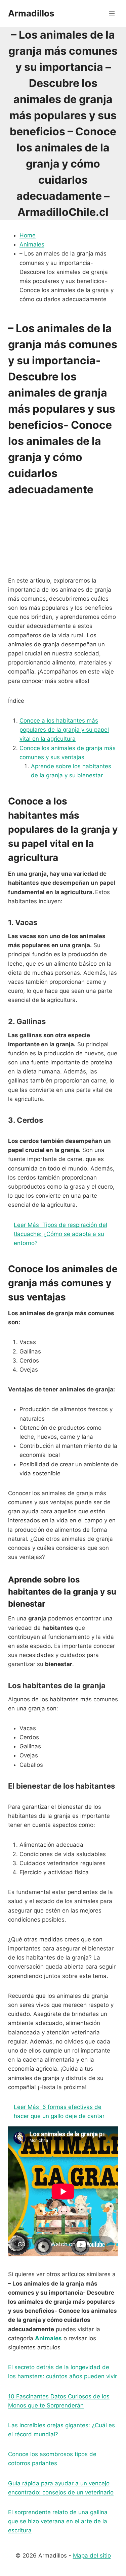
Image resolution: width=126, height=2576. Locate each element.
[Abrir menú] (112, 13)
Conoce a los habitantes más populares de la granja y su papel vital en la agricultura (64, 730)
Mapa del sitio (92, 2556)
